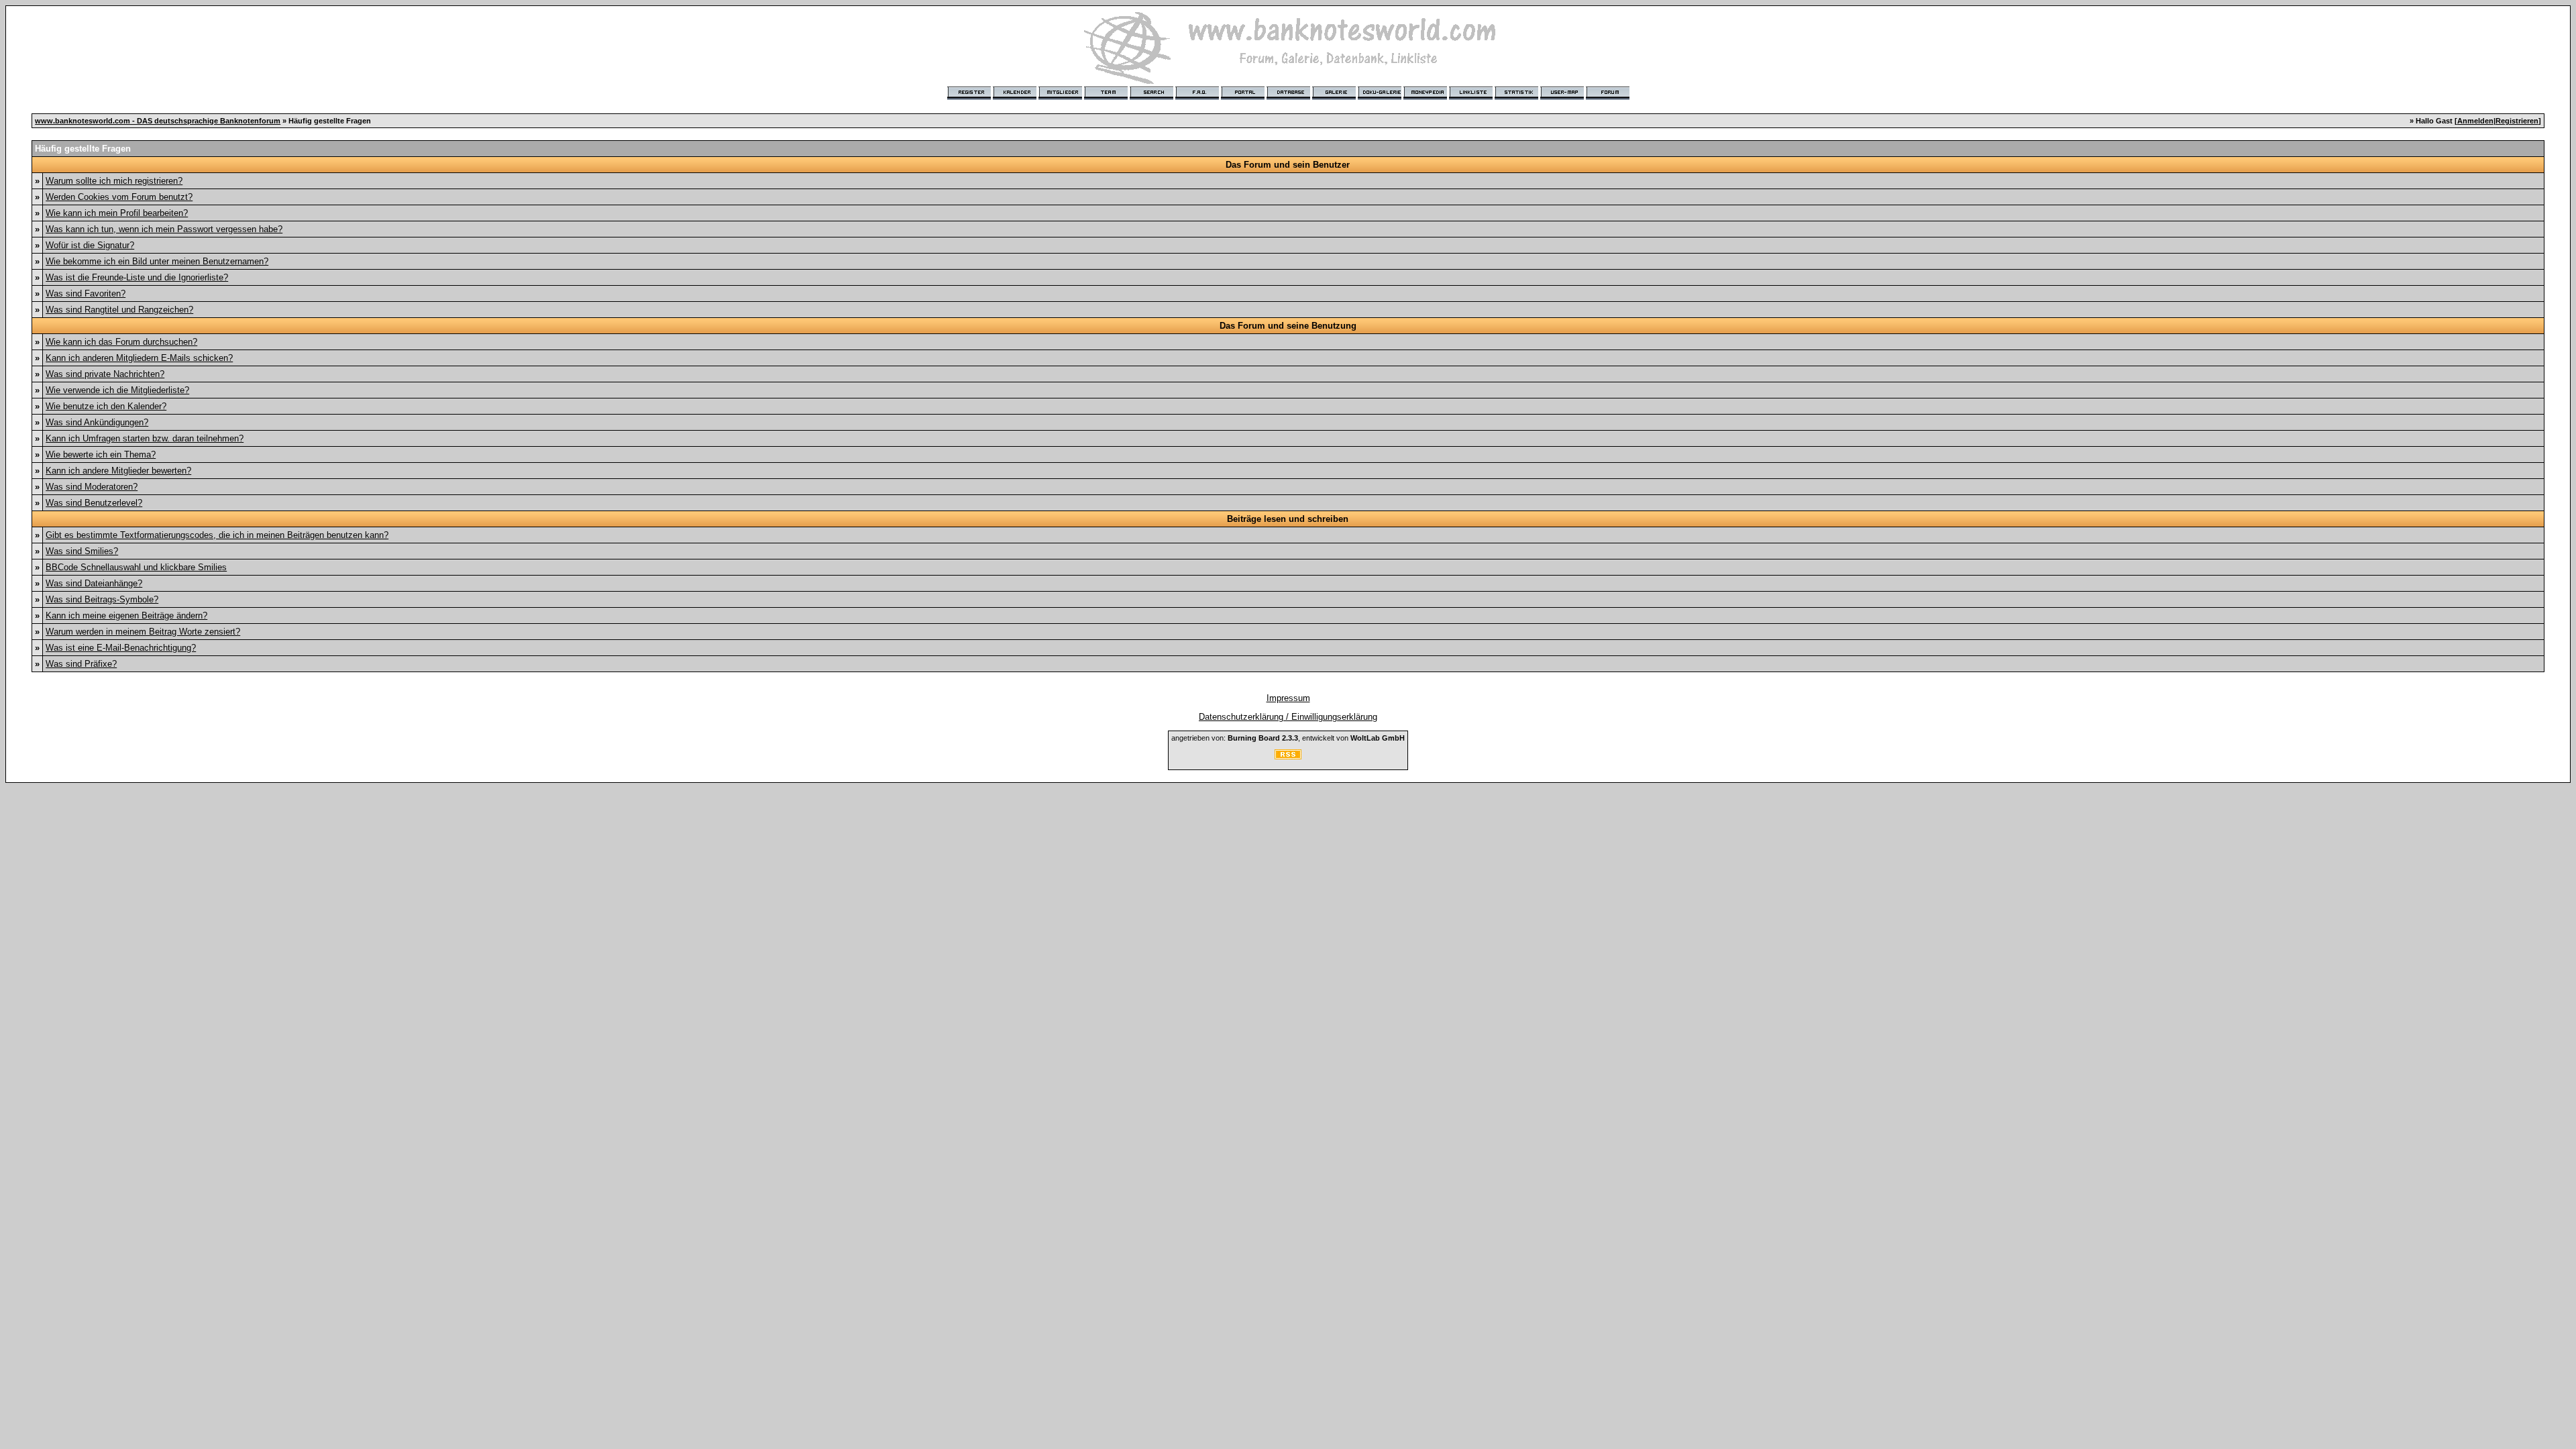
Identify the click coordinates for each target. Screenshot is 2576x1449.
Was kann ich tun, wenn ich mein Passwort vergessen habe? (164, 229)
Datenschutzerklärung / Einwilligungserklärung (1288, 717)
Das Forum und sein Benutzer (1288, 165)
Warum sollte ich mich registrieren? (114, 181)
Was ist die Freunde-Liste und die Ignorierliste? (137, 277)
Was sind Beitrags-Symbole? (102, 599)
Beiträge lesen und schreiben (1288, 519)
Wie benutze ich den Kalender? (106, 406)
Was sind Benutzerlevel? (94, 503)
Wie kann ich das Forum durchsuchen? (121, 342)
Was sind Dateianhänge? (94, 583)
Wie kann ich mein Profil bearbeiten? (117, 213)
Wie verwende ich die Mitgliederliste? (117, 390)
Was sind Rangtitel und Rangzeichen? (119, 310)
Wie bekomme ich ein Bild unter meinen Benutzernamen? (157, 261)
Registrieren (2517, 121)
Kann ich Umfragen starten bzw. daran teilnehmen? (145, 438)
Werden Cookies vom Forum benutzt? (119, 197)
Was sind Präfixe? (81, 664)
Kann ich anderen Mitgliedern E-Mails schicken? (139, 358)
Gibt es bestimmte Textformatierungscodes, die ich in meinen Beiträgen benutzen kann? (217, 535)
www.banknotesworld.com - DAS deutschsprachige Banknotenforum (158, 121)
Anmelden (2475, 121)
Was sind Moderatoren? (92, 487)
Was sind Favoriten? (86, 293)
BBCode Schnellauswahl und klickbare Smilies (136, 567)
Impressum (1288, 698)
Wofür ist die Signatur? (90, 245)
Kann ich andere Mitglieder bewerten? (118, 471)
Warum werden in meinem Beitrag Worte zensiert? (143, 632)
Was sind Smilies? (82, 551)
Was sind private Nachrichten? (105, 374)
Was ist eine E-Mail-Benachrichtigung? (121, 648)
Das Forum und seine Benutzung (1288, 326)
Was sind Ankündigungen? (97, 422)
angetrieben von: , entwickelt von (1288, 738)
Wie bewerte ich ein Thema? (101, 454)
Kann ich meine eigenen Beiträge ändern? (126, 615)
